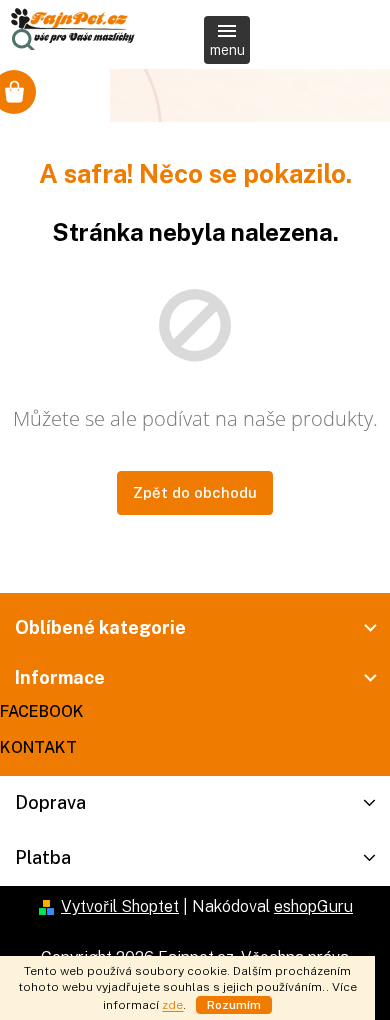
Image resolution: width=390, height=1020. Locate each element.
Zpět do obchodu (195, 492)
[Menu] (227, 40)
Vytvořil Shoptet (120, 906)
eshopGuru (313, 906)
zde (172, 1005)
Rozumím (234, 1005)
